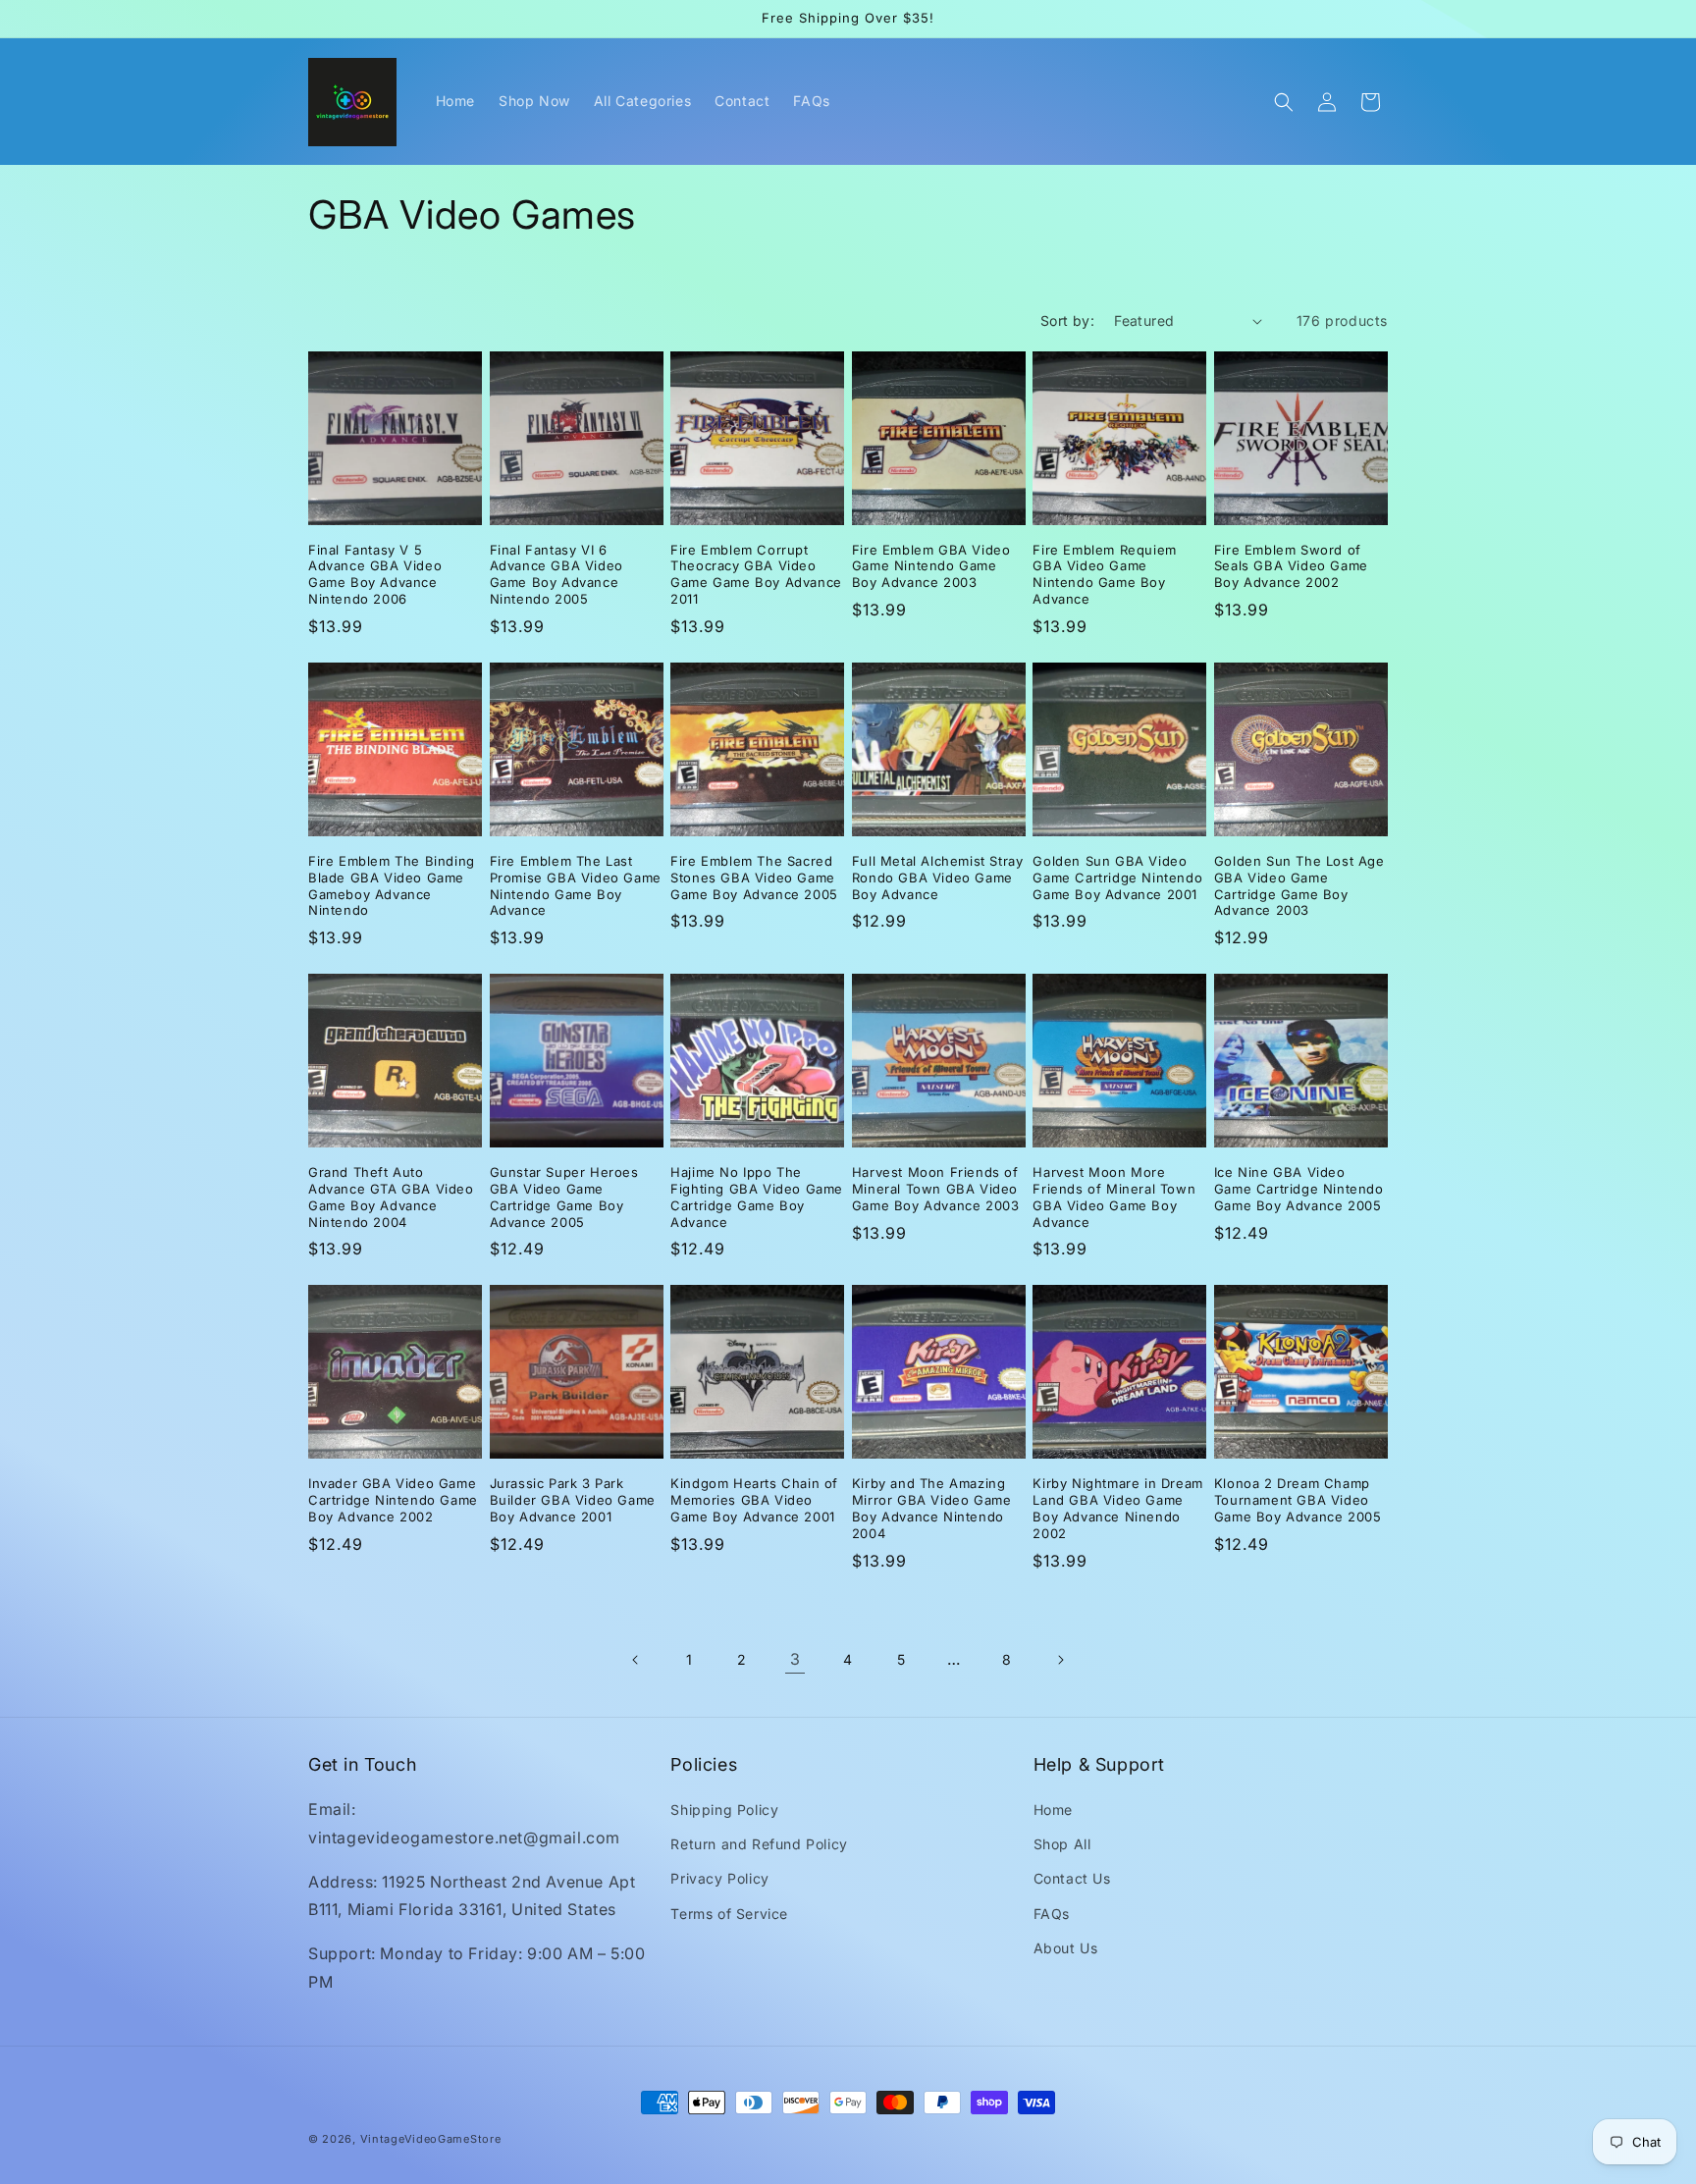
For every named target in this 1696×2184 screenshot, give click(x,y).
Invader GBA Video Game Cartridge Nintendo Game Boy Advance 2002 (393, 1500)
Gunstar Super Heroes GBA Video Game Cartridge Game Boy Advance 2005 (564, 1197)
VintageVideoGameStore (431, 2139)
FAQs (1052, 1914)
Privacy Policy (719, 1878)
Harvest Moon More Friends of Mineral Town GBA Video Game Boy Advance (1114, 1197)
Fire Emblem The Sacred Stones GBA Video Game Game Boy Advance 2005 (754, 878)
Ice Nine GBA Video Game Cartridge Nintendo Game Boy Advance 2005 (1299, 1189)
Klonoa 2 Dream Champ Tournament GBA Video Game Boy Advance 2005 (1298, 1500)
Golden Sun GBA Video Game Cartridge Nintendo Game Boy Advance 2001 (1117, 878)
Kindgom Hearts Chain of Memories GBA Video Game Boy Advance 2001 (754, 1500)
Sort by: (1067, 320)
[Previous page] (636, 1660)
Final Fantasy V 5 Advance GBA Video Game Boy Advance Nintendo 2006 (375, 575)
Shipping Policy (724, 1810)
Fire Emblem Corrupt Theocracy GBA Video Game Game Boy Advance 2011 (756, 575)
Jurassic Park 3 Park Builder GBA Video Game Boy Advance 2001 (573, 1500)
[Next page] (1060, 1660)
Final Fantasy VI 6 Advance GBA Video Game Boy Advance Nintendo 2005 (556, 575)
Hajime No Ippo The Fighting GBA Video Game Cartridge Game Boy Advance (757, 1197)
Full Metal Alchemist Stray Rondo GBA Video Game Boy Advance (938, 878)
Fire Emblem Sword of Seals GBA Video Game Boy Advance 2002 (1291, 566)
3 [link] (795, 1659)
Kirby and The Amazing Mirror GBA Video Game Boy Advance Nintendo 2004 (932, 1508)
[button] (1284, 102)
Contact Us (1072, 1878)
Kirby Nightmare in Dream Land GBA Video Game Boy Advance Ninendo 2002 (1117, 1508)
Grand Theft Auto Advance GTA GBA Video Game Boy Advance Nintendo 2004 (391, 1197)
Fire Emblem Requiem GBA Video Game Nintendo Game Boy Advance (1104, 575)
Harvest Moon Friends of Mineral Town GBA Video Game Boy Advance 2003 (936, 1189)
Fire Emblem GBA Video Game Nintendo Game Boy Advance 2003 (931, 566)
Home (1053, 1810)
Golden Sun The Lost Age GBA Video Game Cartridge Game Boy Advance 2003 (1299, 886)
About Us (1066, 1948)
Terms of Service (729, 1914)
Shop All (1062, 1844)
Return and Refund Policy (759, 1844)
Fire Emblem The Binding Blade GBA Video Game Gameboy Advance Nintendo (392, 886)
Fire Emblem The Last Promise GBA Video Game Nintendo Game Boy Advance (576, 886)
